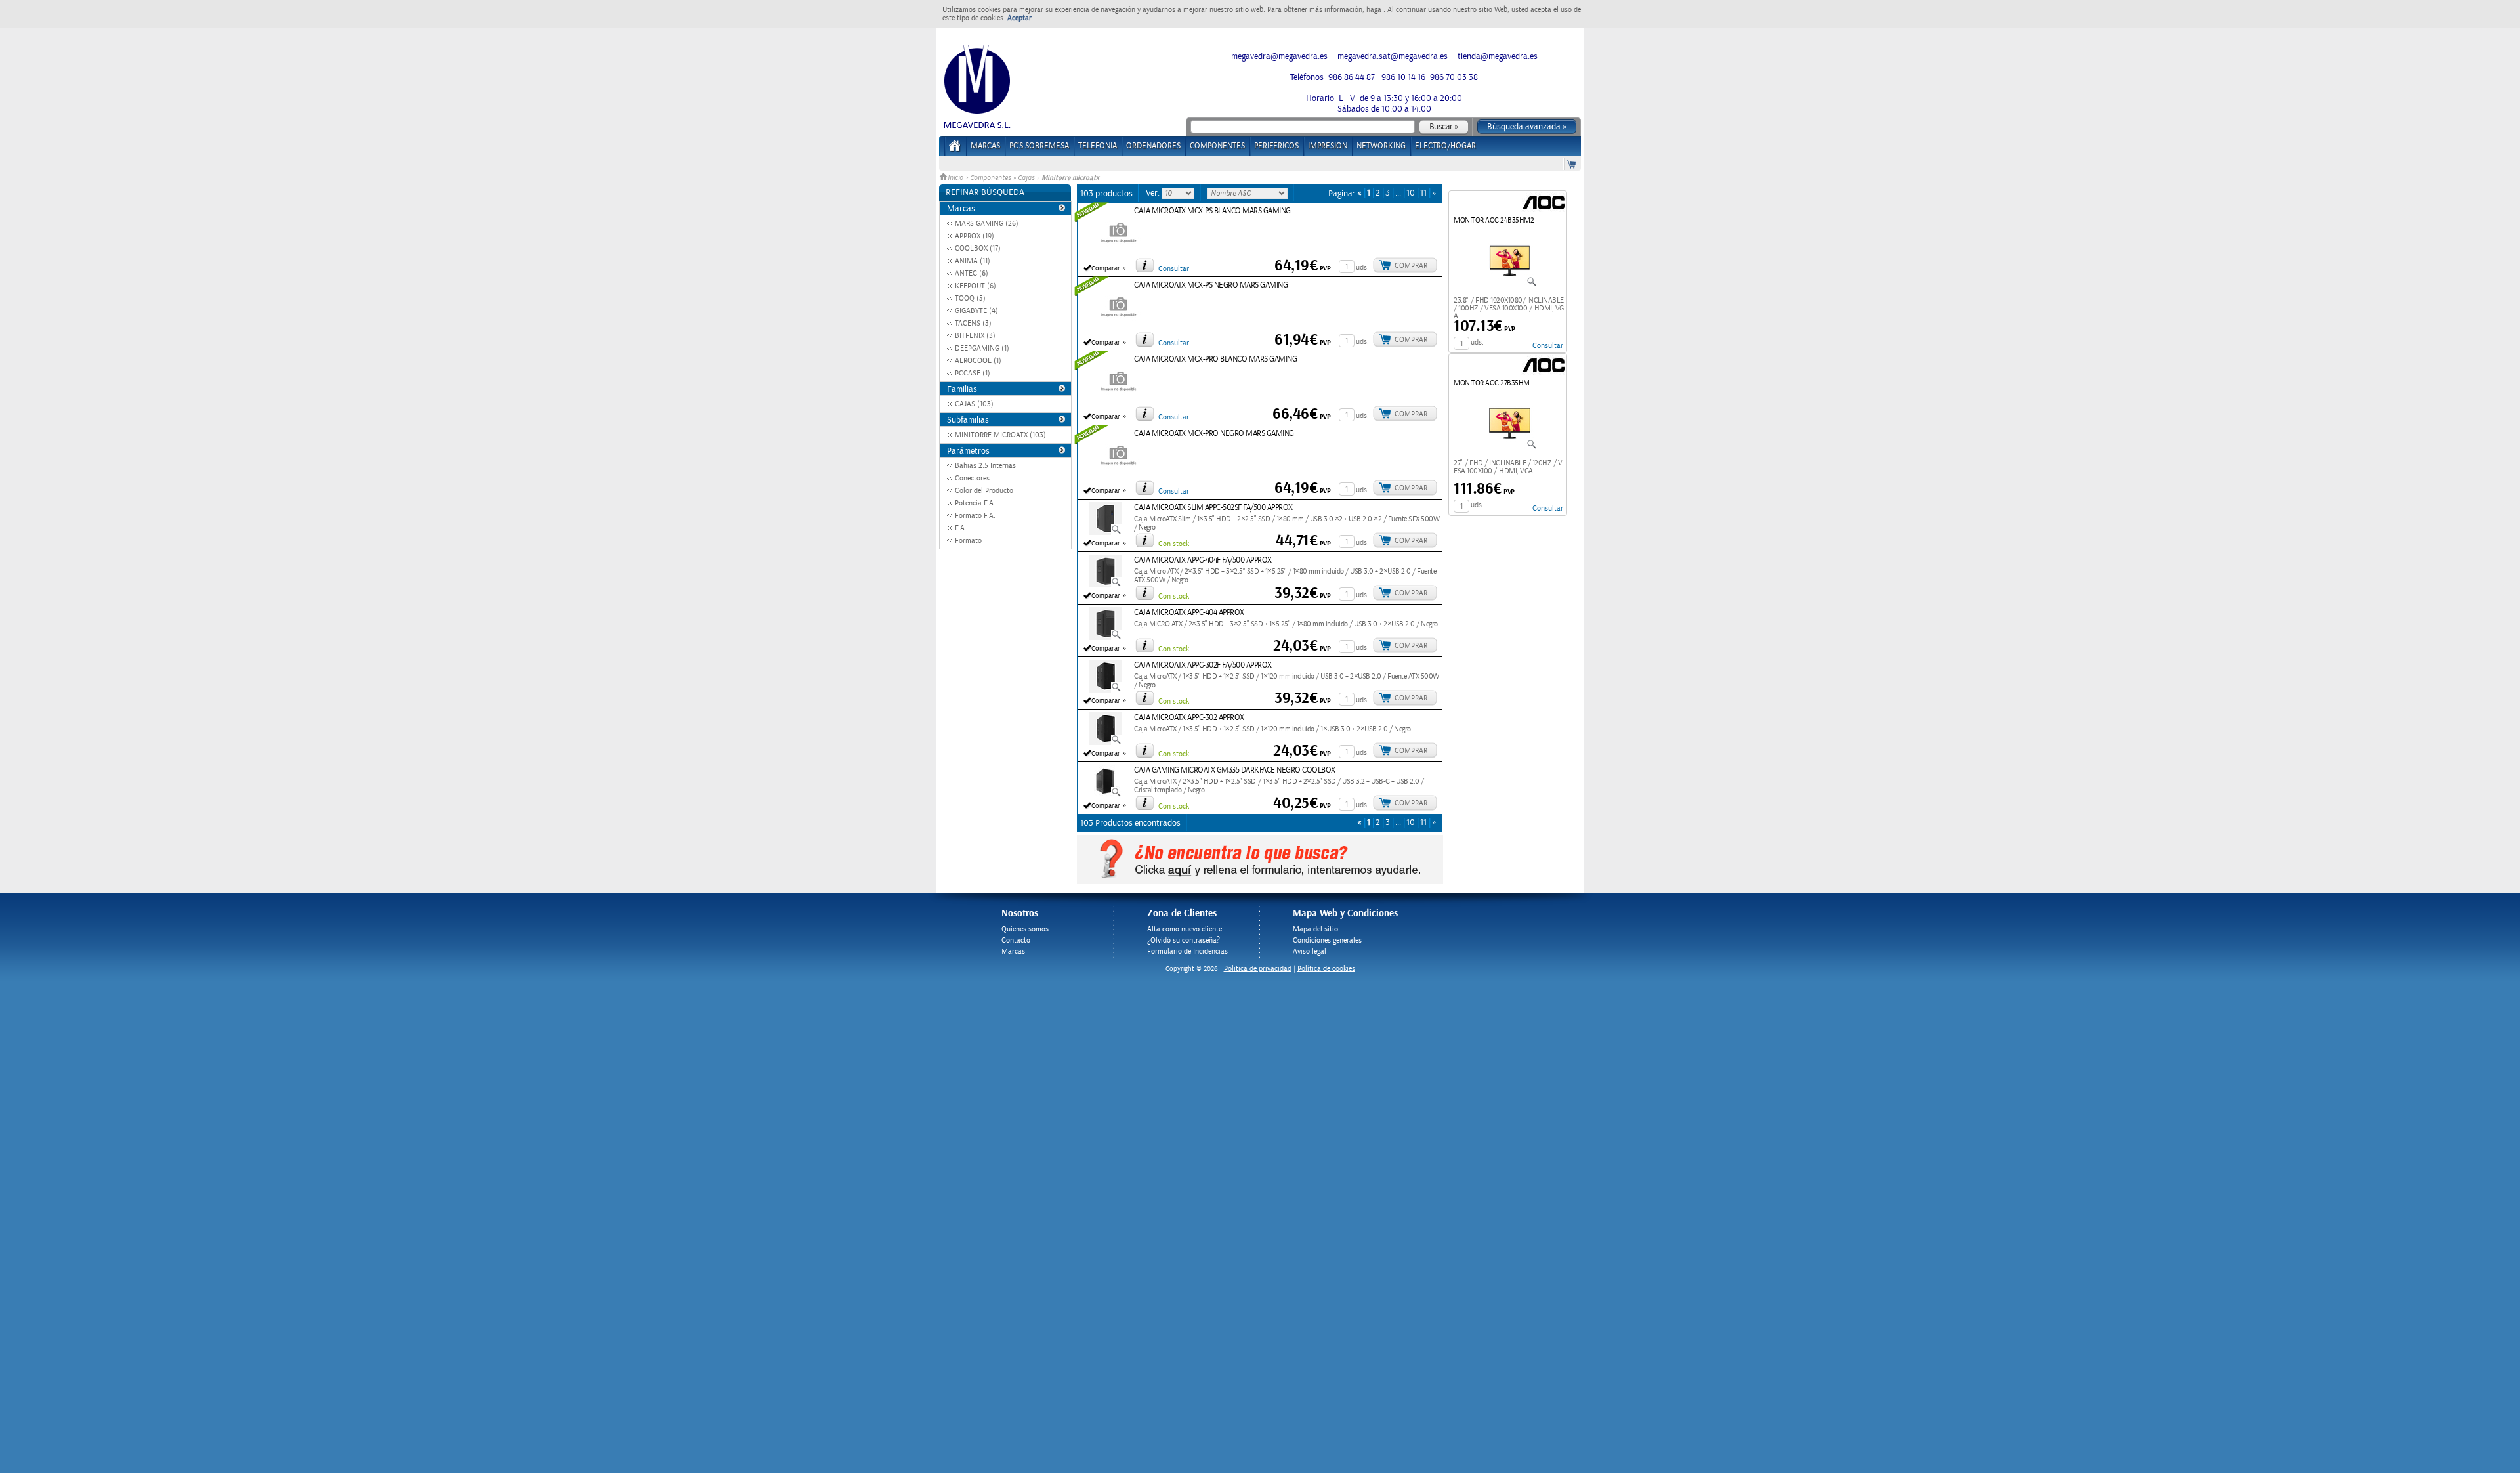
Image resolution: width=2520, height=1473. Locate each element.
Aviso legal (1310, 951)
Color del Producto (984, 491)
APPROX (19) (975, 236)
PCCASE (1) (973, 373)
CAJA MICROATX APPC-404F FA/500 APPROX (1203, 560)
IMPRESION (1328, 146)
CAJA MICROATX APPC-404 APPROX (1189, 613)
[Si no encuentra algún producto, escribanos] (1260, 882)
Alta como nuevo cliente (1185, 929)
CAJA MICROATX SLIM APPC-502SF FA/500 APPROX (1213, 508)
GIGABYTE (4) (976, 311)
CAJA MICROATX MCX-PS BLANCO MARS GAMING (1212, 211)
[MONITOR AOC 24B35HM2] (1510, 284)
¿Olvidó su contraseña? (1184, 940)
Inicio (956, 178)
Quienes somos (1025, 929)
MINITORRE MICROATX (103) (1000, 435)
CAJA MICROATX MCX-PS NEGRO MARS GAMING (1211, 285)
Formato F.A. (975, 516)
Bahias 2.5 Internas (985, 466)
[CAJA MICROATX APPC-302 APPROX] (1105, 742)
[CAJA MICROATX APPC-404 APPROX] (1105, 637)
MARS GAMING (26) (987, 224)
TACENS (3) (973, 323)
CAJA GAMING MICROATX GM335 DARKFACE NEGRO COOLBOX (1235, 770)
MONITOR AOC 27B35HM (1492, 383)
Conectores (972, 478)
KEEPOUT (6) (976, 286)
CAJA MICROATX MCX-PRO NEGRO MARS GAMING (1214, 434)
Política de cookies (1326, 969)
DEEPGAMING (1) (982, 348)
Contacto (1016, 940)
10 (1411, 193)
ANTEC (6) (972, 273)
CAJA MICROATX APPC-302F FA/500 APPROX (1203, 665)
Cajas (1026, 178)
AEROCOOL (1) (978, 361)
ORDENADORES (1153, 146)
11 (1423, 193)
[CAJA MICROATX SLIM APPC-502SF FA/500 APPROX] (1105, 532)
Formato (968, 541)
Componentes (990, 178)
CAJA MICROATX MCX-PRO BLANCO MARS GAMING (1215, 359)
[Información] (1144, 265)
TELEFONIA (1098, 146)
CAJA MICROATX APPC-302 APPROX (1189, 718)
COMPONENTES (1217, 146)
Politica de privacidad (1258, 969)
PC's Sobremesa (1039, 146)
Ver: (1154, 193)
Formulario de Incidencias (1187, 951)
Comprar (1411, 266)
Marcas (985, 146)
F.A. (961, 528)
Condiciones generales (1327, 940)
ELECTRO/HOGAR (1445, 146)
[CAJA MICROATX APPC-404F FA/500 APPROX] (1105, 585)
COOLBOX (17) (978, 248)
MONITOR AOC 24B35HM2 (1494, 220)
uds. (1362, 267)
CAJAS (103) (974, 404)
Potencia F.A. (975, 503)
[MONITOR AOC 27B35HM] (1510, 447)
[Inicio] (955, 150)
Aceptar (1019, 18)
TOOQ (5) (970, 298)
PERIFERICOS (1276, 146)
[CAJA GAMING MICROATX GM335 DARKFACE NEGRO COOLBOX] (1105, 795)
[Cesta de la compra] (1572, 164)
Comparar (1106, 268)
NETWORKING (1381, 146)
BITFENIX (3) (975, 336)
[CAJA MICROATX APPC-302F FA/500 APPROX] (1105, 690)
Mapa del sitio (1315, 929)
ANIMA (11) (973, 261)
